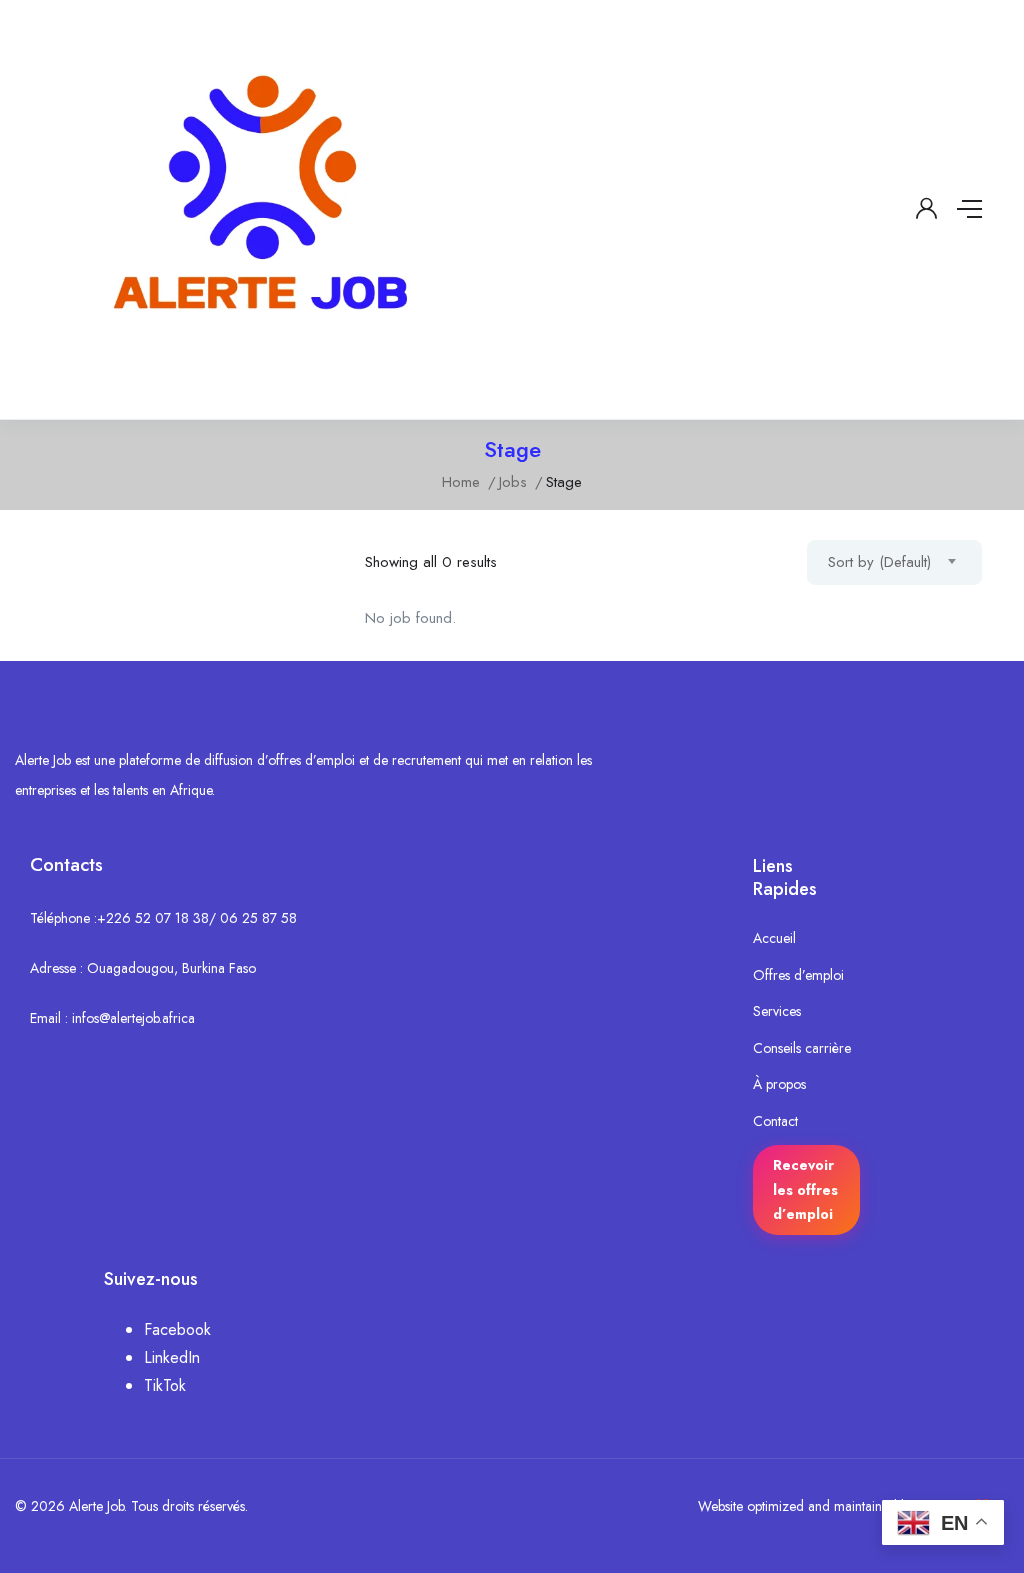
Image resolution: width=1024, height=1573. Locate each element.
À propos (779, 1084)
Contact (775, 1121)
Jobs (513, 482)
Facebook (177, 1329)
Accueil (774, 938)
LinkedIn (172, 1357)
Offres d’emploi (798, 975)
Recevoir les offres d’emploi (805, 1189)
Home (461, 482)
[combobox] (894, 562)
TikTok (165, 1385)
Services (777, 1011)
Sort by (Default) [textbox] (879, 562)
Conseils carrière (802, 1048)
